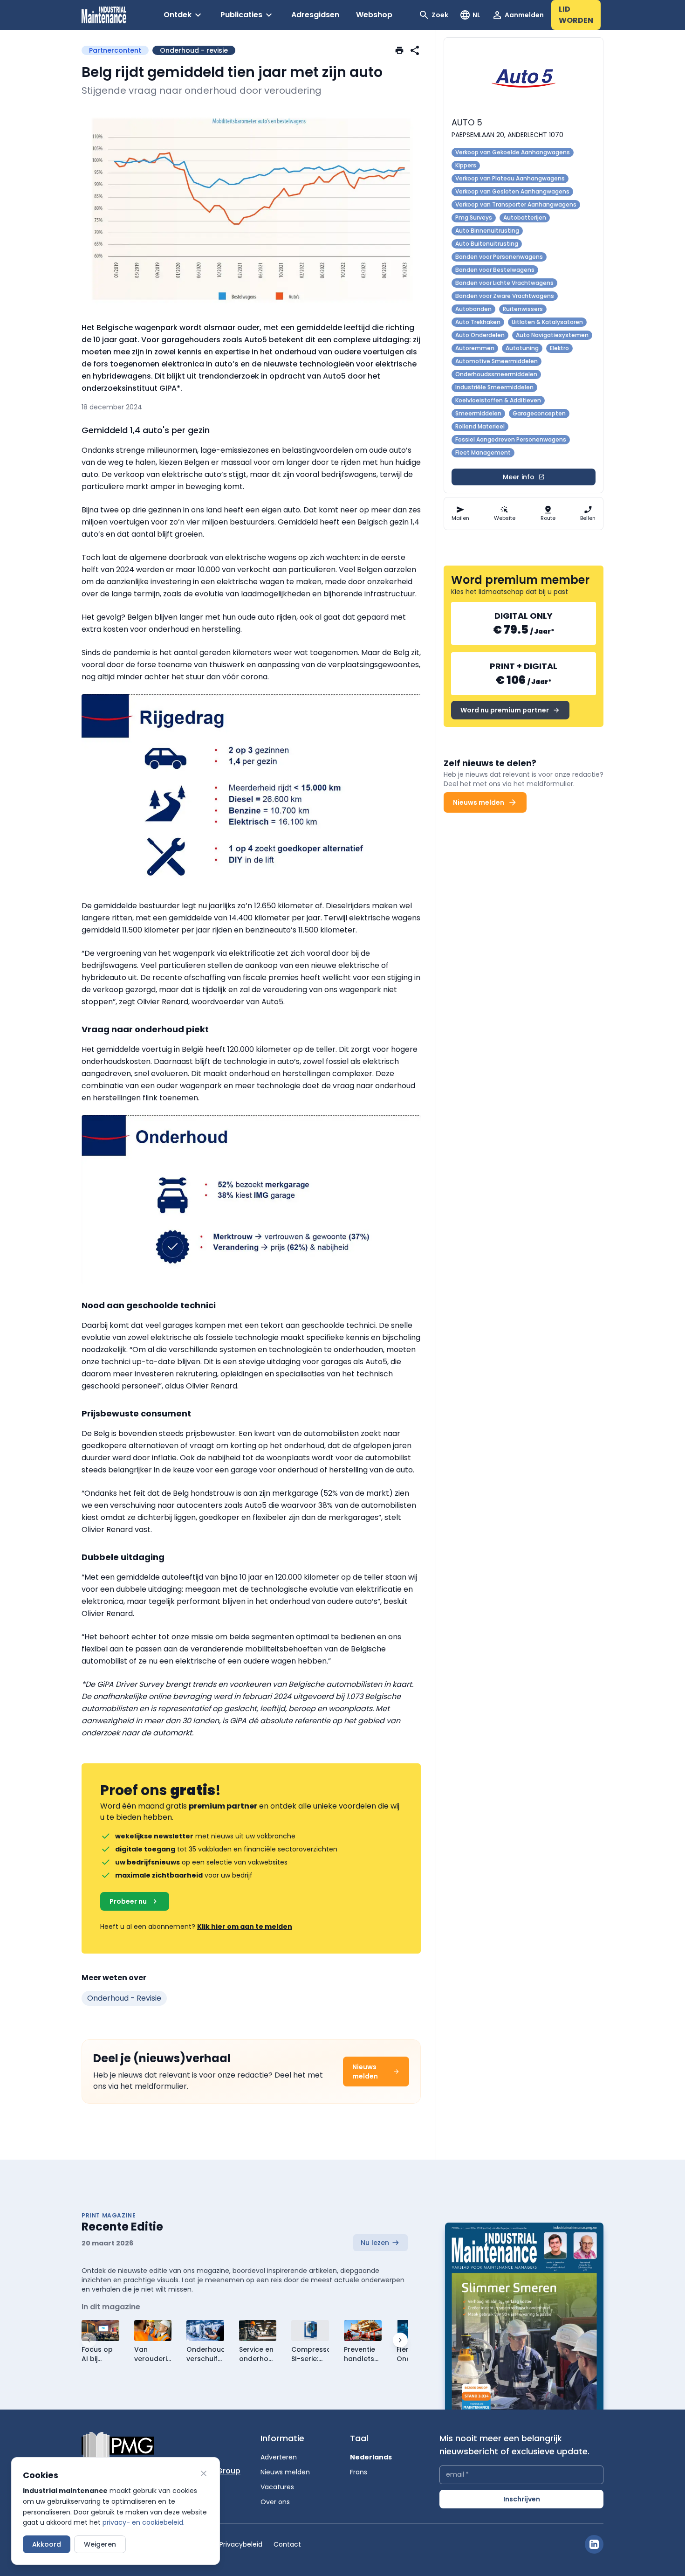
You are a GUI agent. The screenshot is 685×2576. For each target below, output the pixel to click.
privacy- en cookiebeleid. (144, 2522)
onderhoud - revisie (124, 1998)
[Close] (204, 2473)
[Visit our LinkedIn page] (594, 2544)
